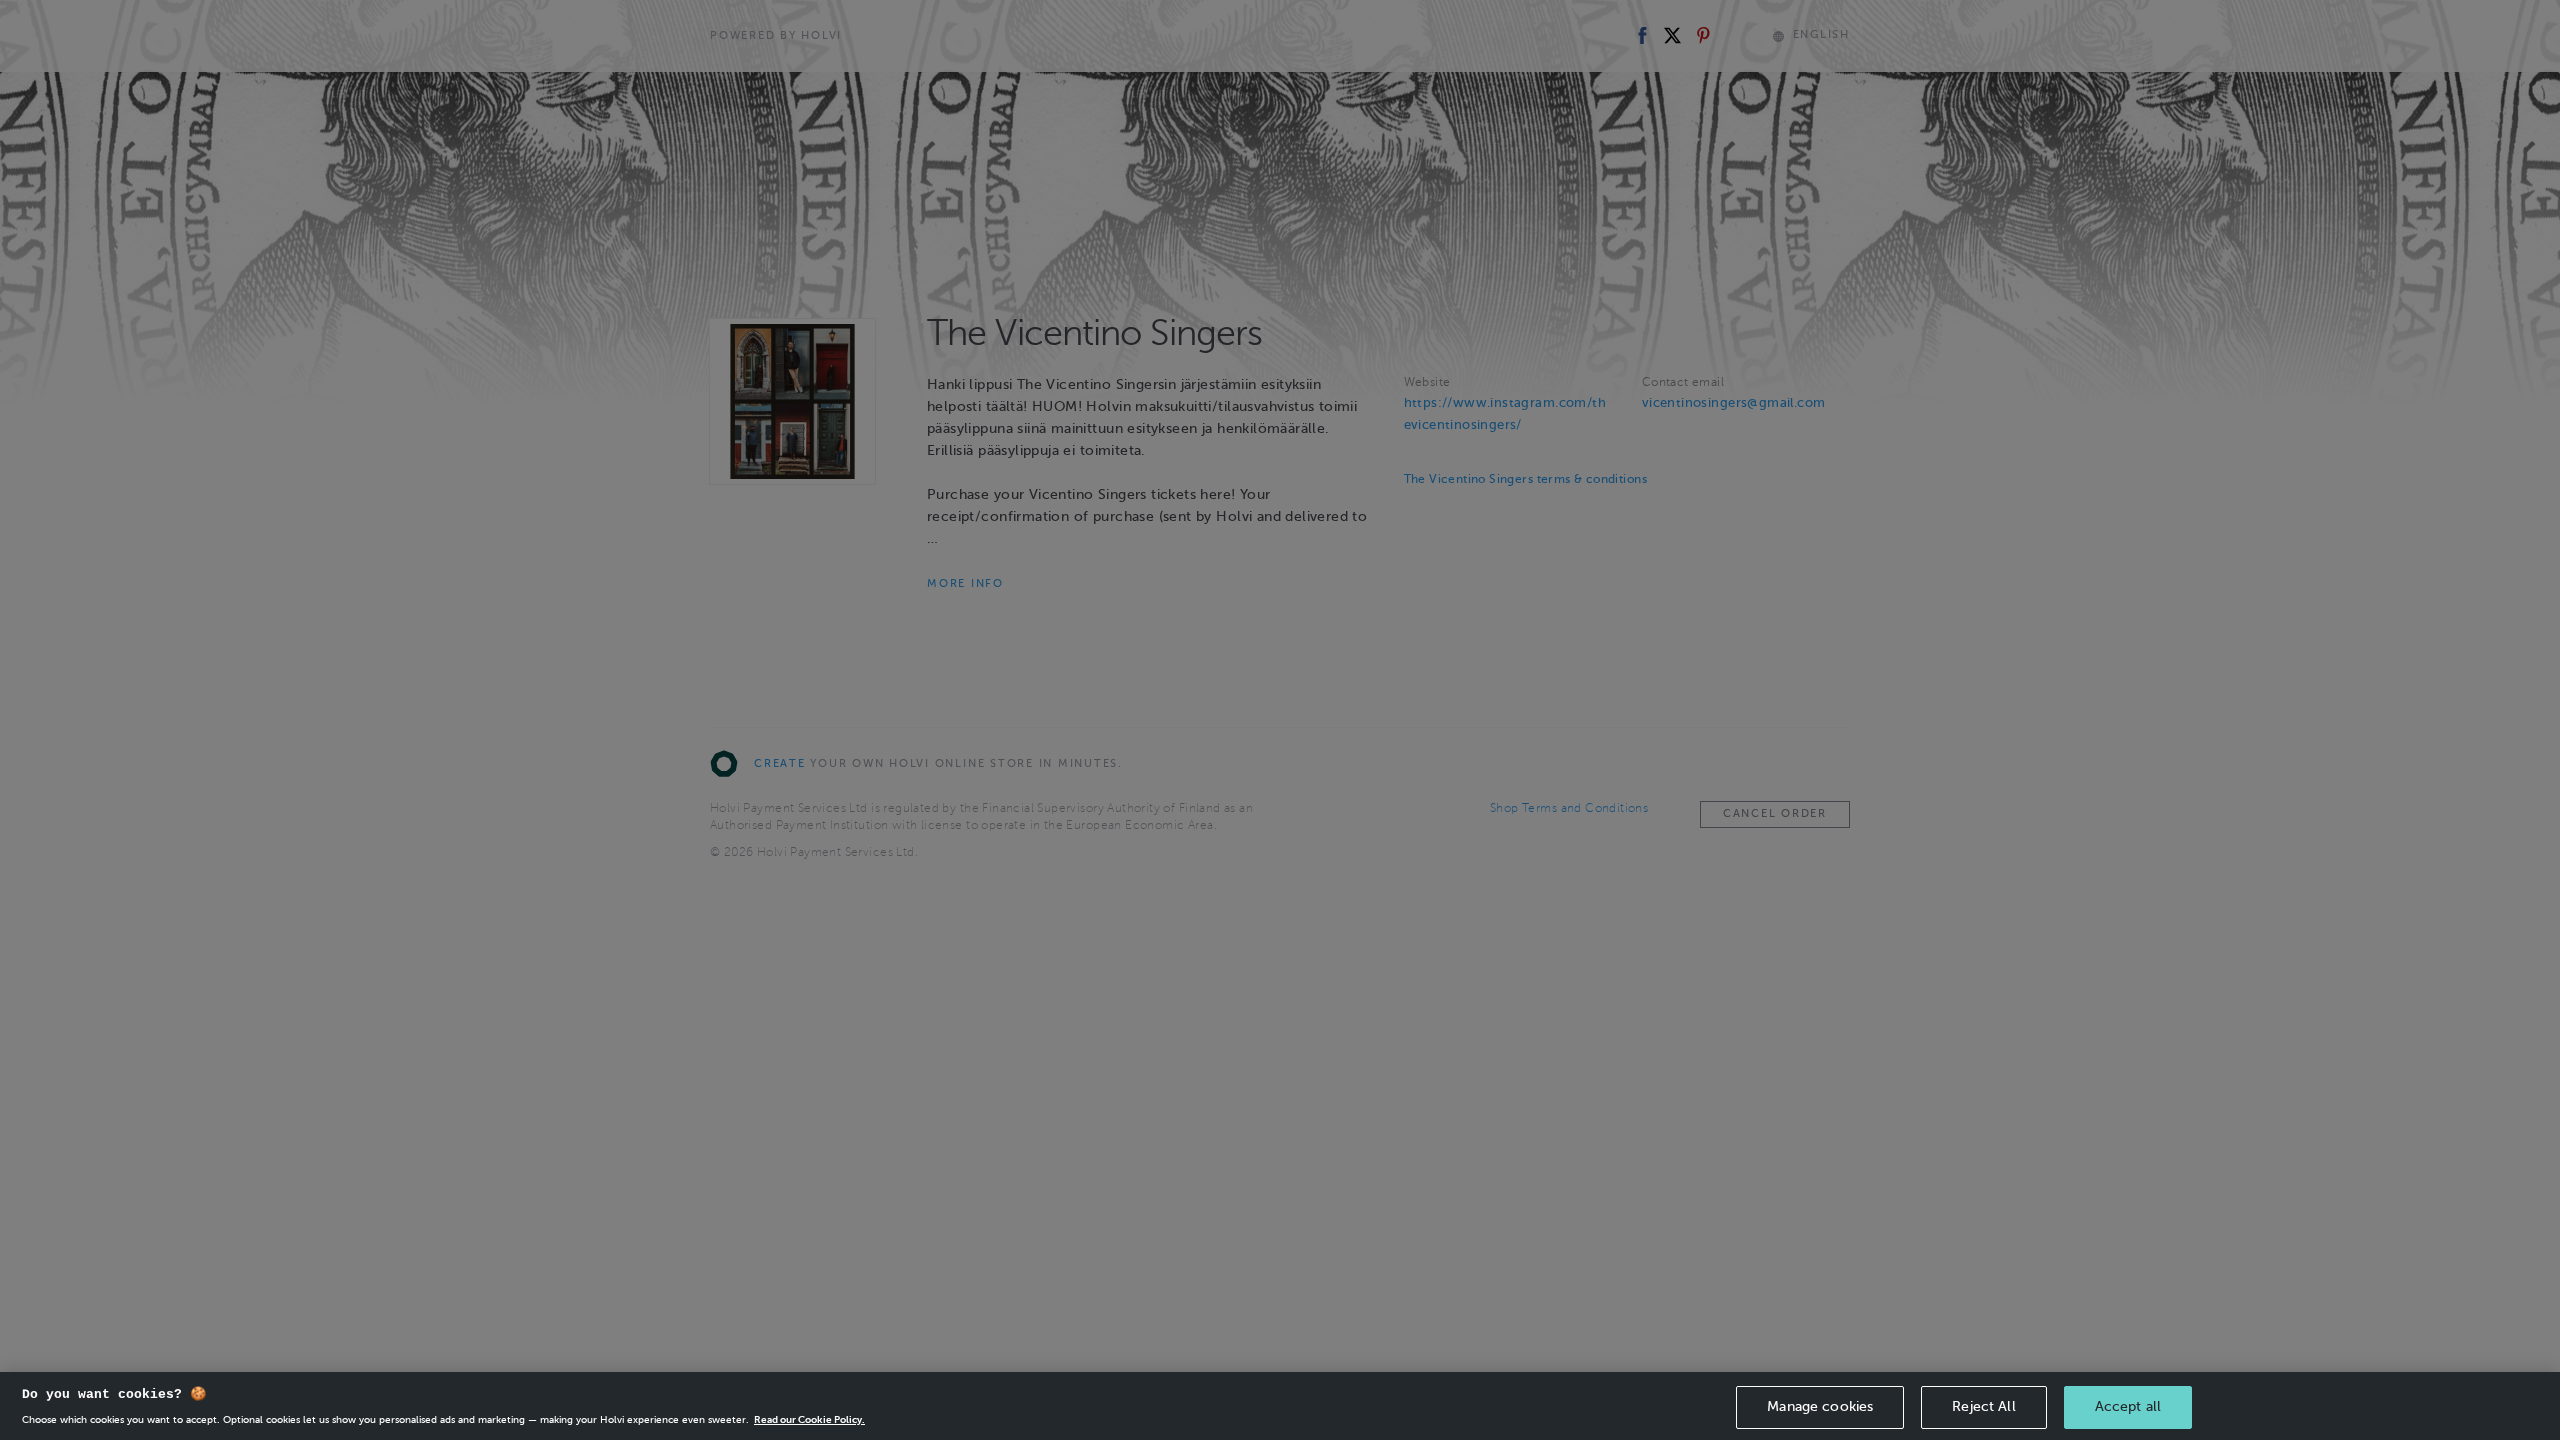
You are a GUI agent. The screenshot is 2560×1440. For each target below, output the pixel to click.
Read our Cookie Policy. (809, 1419)
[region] (1280, 1406)
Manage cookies (1820, 1406)
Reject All (1983, 1406)
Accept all (2128, 1406)
